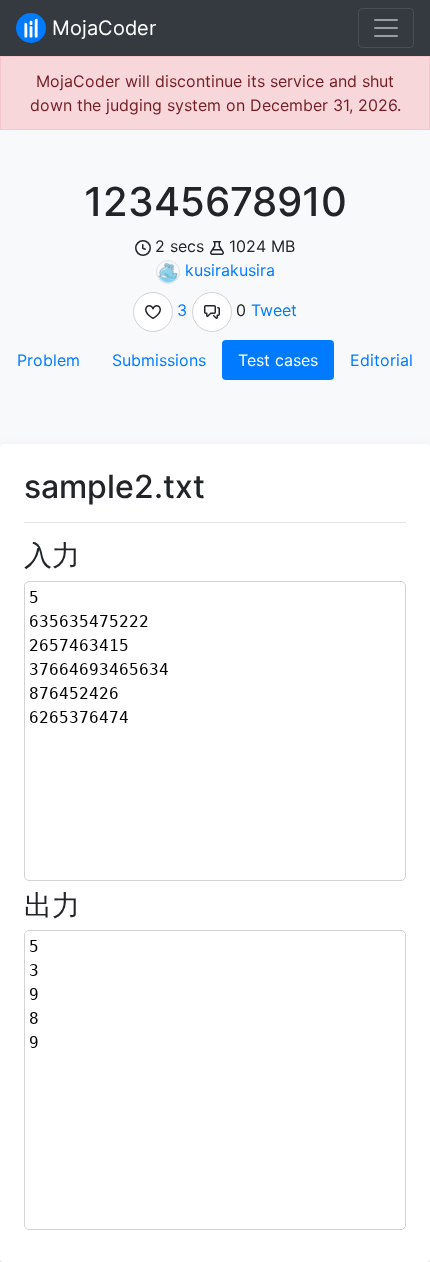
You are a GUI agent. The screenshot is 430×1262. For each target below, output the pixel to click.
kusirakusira (230, 270)
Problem (48, 360)
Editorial (381, 360)
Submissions (159, 360)
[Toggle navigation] (386, 28)
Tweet (274, 310)
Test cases (278, 360)
